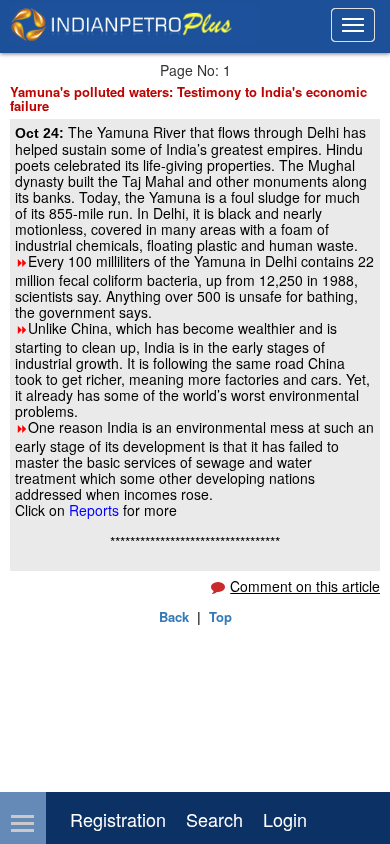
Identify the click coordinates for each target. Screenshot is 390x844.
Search (214, 819)
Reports (96, 510)
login (285, 819)
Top (220, 616)
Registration (118, 819)
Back (174, 616)
